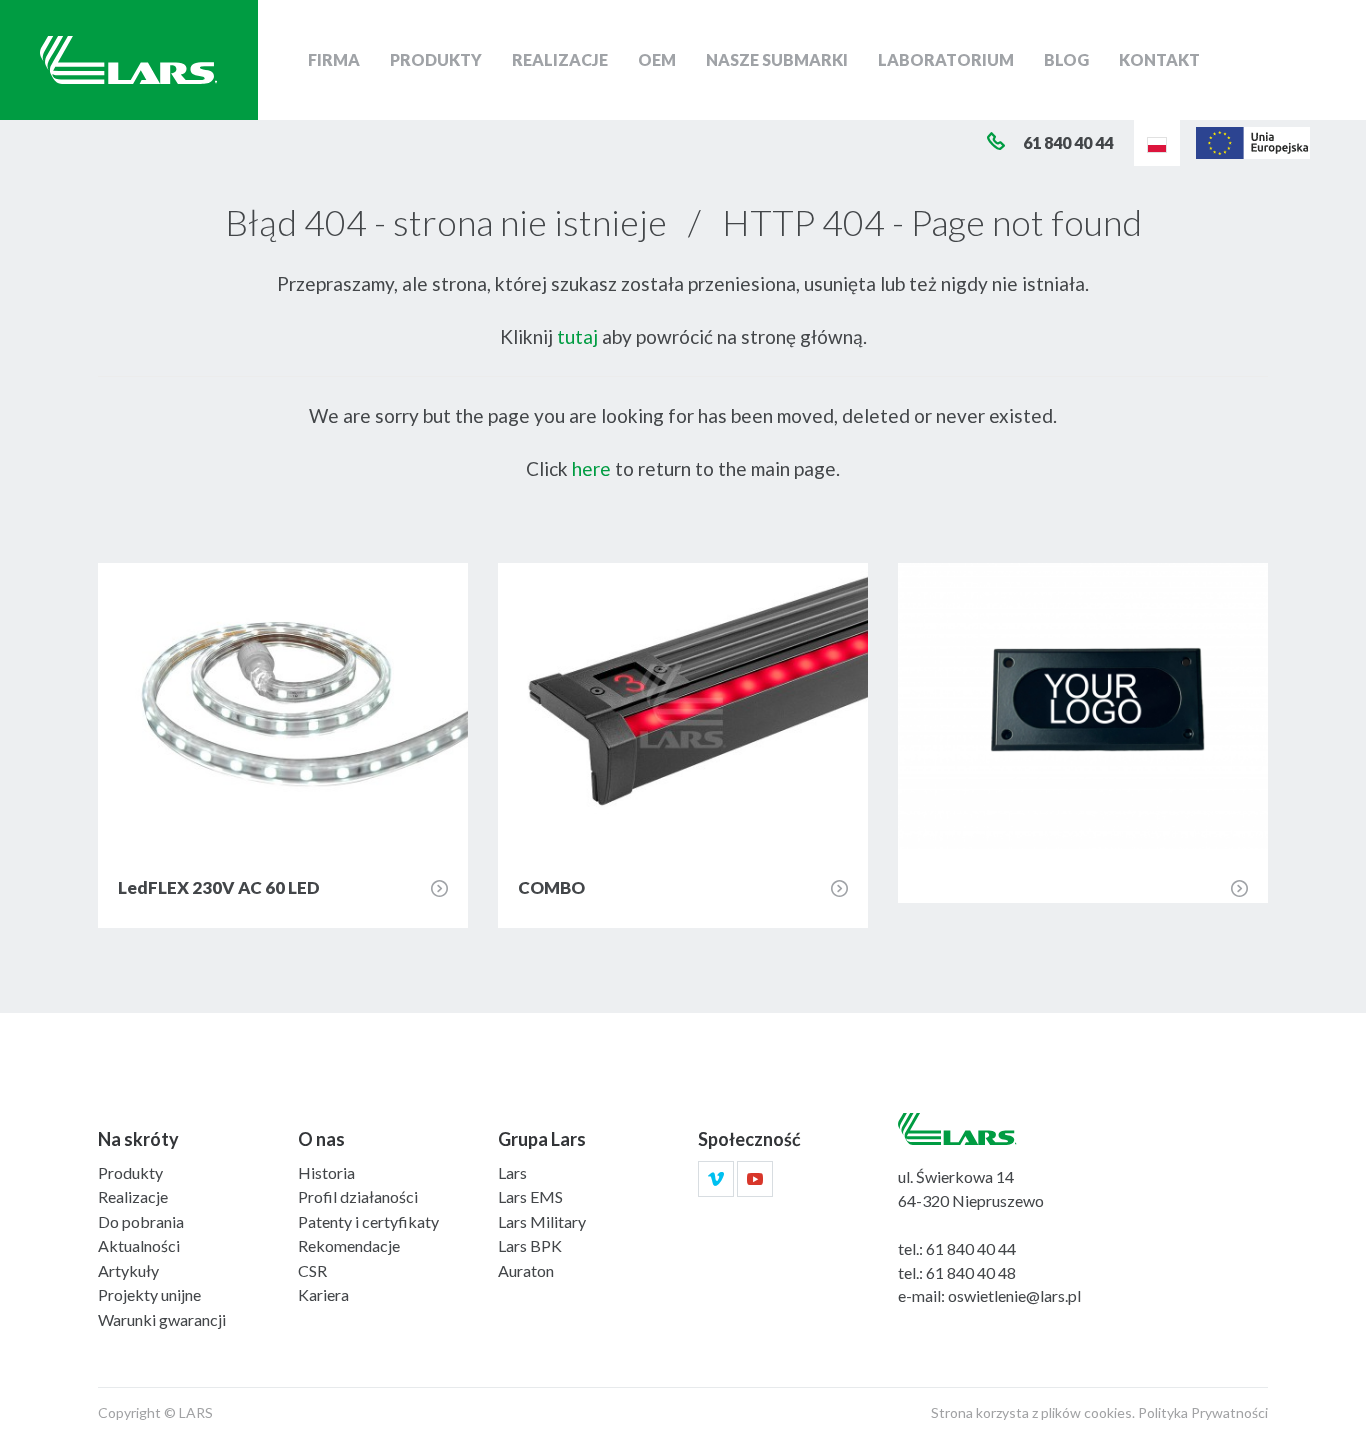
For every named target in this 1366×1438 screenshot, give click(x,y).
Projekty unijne (149, 1294)
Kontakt (1159, 59)
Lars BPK (530, 1245)
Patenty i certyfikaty (368, 1221)
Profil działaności (358, 1196)
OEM (657, 59)
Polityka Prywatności (1203, 1412)
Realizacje (560, 59)
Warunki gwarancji (162, 1319)
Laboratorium (946, 59)
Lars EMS (530, 1196)
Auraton (526, 1270)
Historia (326, 1172)
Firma (334, 59)
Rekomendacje (349, 1245)
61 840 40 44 (971, 1248)
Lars (512, 1172)
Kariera (323, 1294)
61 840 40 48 (971, 1272)
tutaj (577, 336)
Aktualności (139, 1245)
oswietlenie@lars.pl (1014, 1295)
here (591, 468)
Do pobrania (141, 1221)
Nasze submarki (777, 59)
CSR (312, 1270)
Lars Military (542, 1221)
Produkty (436, 59)
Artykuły (128, 1270)
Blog (1066, 59)
